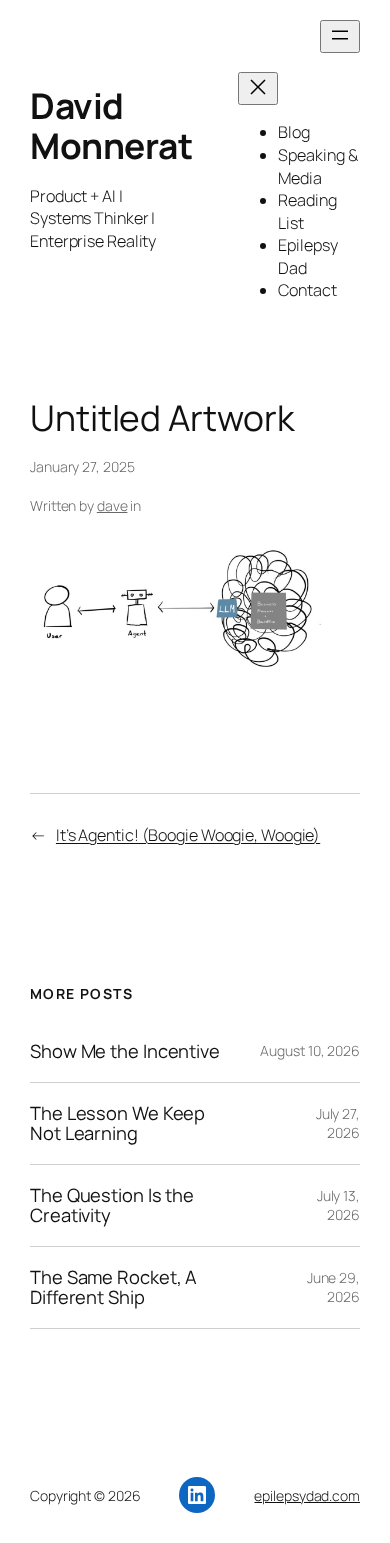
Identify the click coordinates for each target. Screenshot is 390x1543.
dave (112, 505)
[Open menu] (340, 36)
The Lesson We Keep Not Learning (117, 1123)
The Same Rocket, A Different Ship (113, 1287)
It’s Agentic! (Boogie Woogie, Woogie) (188, 835)
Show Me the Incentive (125, 1051)
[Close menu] (258, 88)
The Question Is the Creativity (112, 1205)
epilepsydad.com (307, 1495)
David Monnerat (111, 125)
